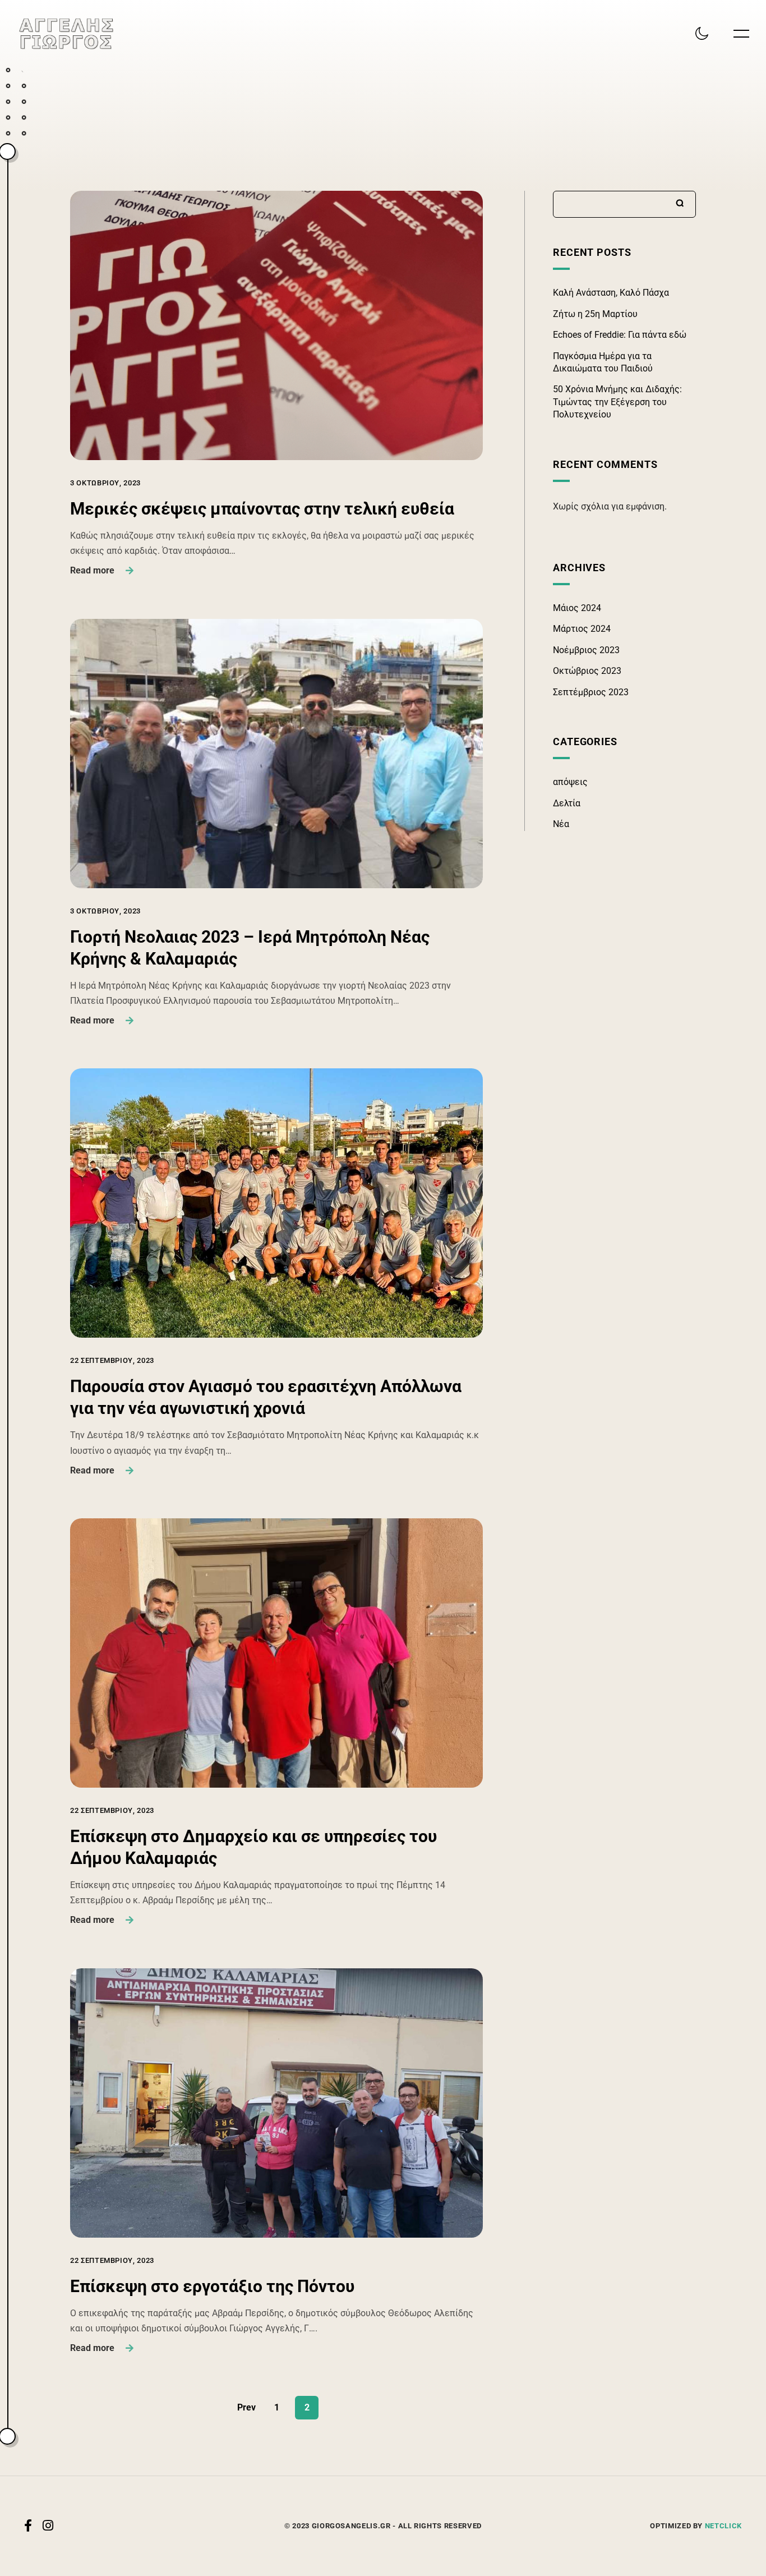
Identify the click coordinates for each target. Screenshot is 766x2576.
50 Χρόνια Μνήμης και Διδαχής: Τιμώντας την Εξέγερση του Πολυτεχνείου (617, 402)
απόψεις (570, 782)
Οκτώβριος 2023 (587, 671)
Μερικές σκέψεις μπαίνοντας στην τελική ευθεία (262, 509)
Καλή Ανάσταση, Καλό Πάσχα (611, 293)
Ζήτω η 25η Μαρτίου (595, 314)
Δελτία (567, 803)
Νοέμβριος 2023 (586, 650)
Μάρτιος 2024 (582, 629)
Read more (92, 570)
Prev (246, 2407)
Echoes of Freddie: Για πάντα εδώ (620, 335)
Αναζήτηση (680, 203)
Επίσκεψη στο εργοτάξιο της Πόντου (212, 2286)
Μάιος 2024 (577, 608)
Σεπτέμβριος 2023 (591, 692)
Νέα (561, 824)
